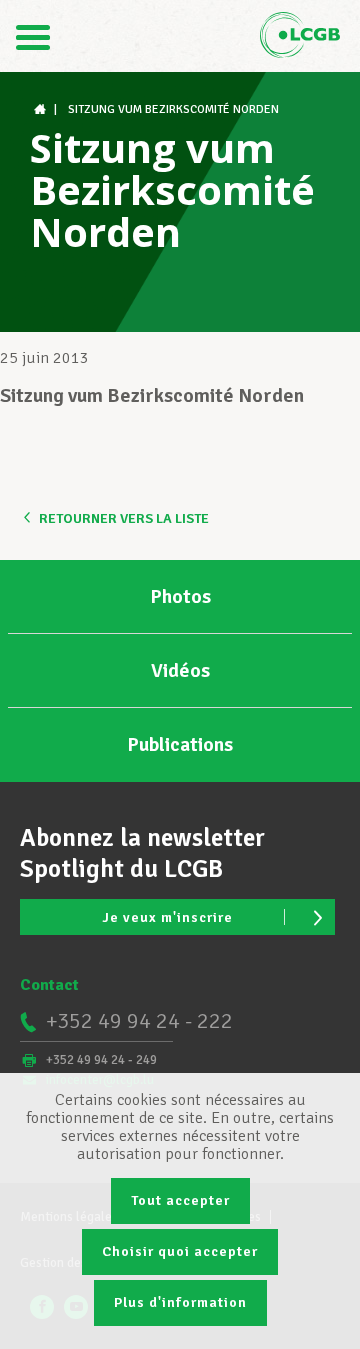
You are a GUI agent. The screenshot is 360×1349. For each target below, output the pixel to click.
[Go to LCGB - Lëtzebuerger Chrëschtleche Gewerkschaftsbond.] (42, 109)
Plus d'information (180, 1302)
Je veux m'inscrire (167, 917)
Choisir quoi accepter (180, 1251)
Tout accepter (180, 1200)
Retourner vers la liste (124, 518)
